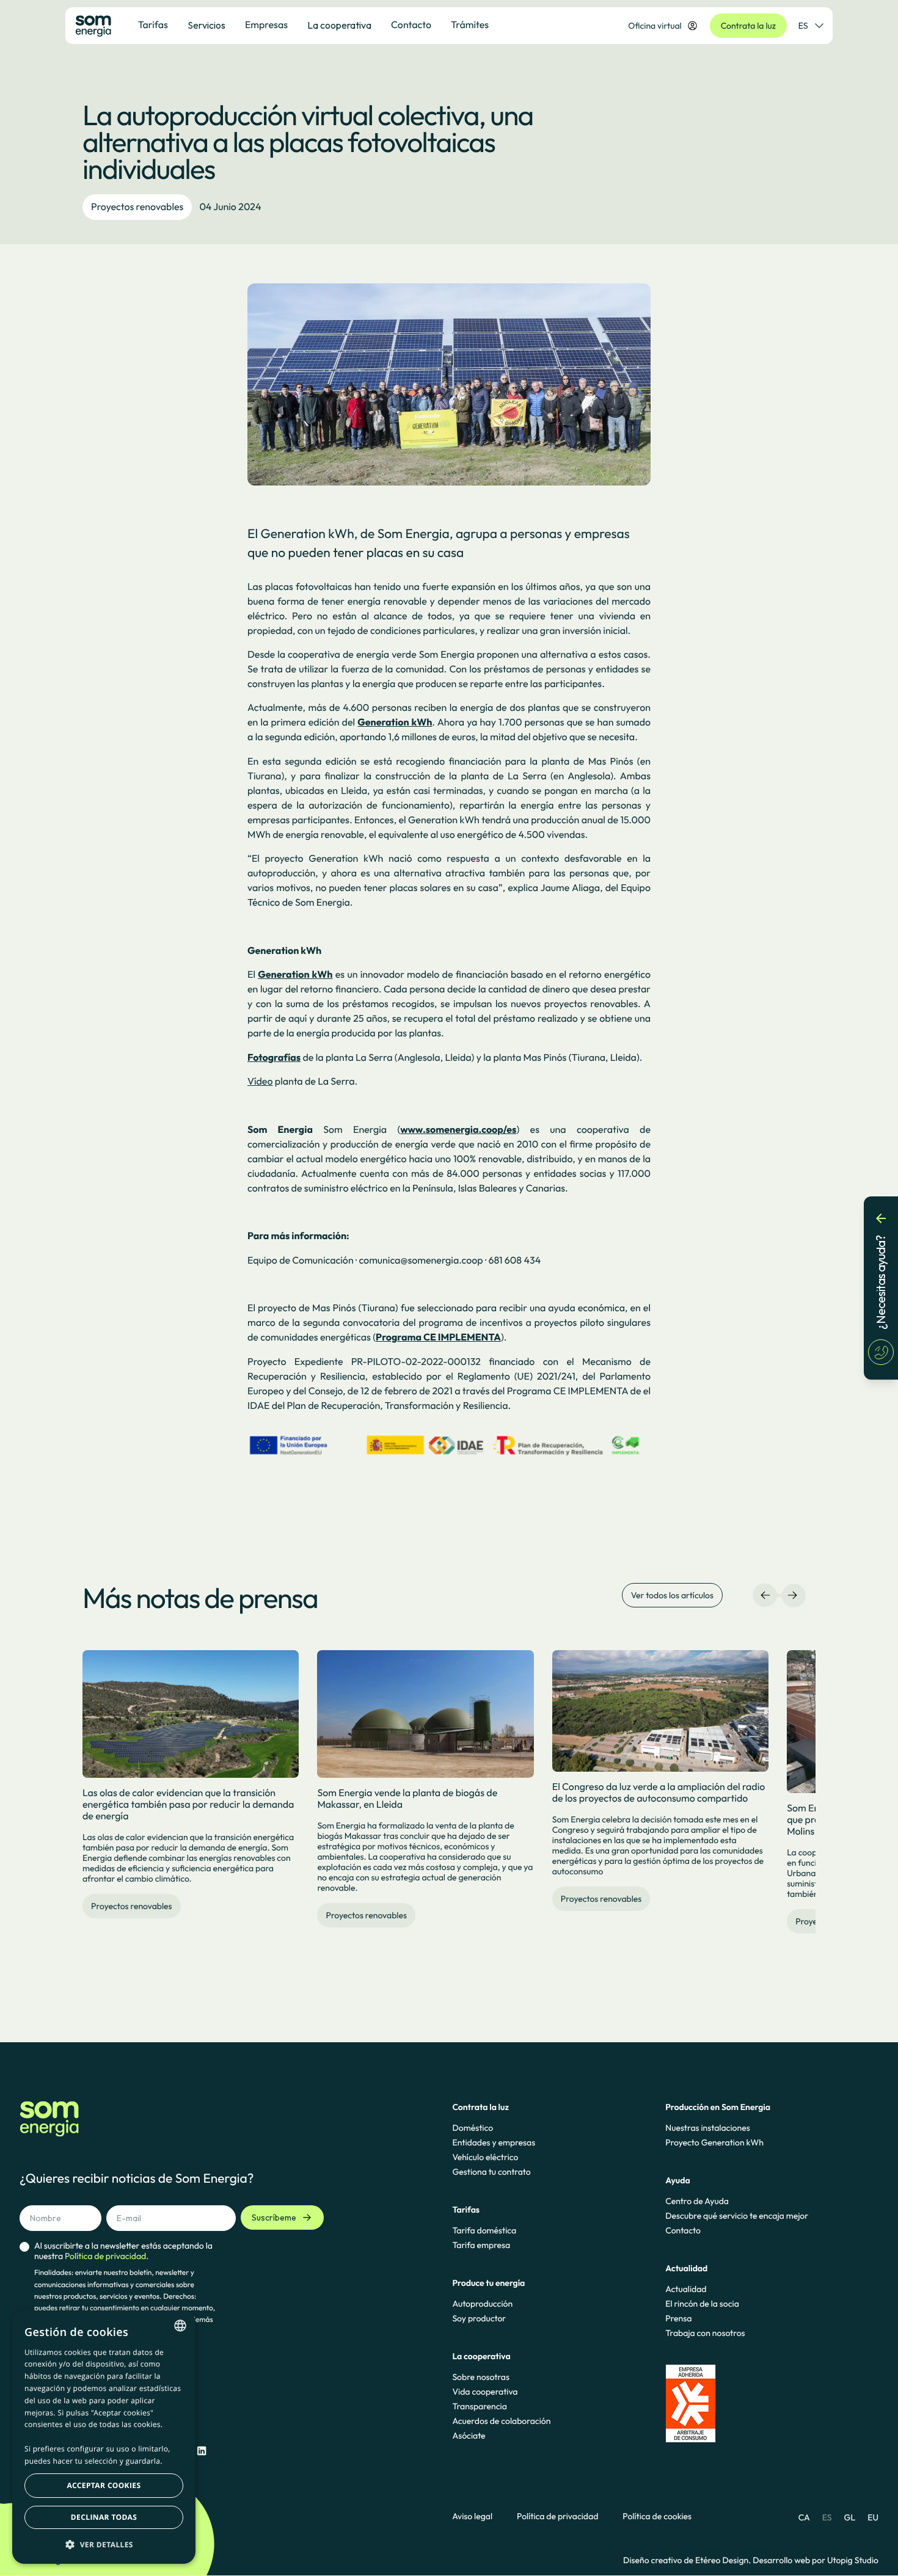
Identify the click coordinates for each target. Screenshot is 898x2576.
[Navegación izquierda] (765, 1595)
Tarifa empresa (481, 2245)
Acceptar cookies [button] (104, 2485)
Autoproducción (482, 2304)
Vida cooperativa (485, 2392)
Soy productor (479, 2318)
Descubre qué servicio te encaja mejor (737, 2216)
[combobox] (180, 2326)
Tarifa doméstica (484, 2230)
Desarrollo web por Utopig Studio (816, 2560)
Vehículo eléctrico (485, 2157)
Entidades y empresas (494, 2142)
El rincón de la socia (702, 2304)
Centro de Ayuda (697, 2201)
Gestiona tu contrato (491, 2172)
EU (873, 2517)
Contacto (683, 2230)
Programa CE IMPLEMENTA (438, 1337)
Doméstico (473, 2128)
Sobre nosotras (481, 2377)
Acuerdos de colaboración (501, 2421)
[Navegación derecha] (792, 1595)
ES (803, 26)
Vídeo (260, 1082)
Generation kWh (395, 722)
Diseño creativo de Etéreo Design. (688, 2560)
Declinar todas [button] (104, 2517)
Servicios (206, 25)
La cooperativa (339, 25)
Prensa (678, 2318)
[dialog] (104, 2437)
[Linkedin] (202, 2451)
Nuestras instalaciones (707, 2128)
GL (850, 2517)
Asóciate (469, 2436)
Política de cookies (657, 2516)
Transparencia (479, 2406)
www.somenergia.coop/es (458, 1130)
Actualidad (686, 2289)
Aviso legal (472, 2516)
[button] (104, 2544)
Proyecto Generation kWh (714, 2142)
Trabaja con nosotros (705, 2333)
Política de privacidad (557, 2516)
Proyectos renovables (137, 207)
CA (804, 2517)
